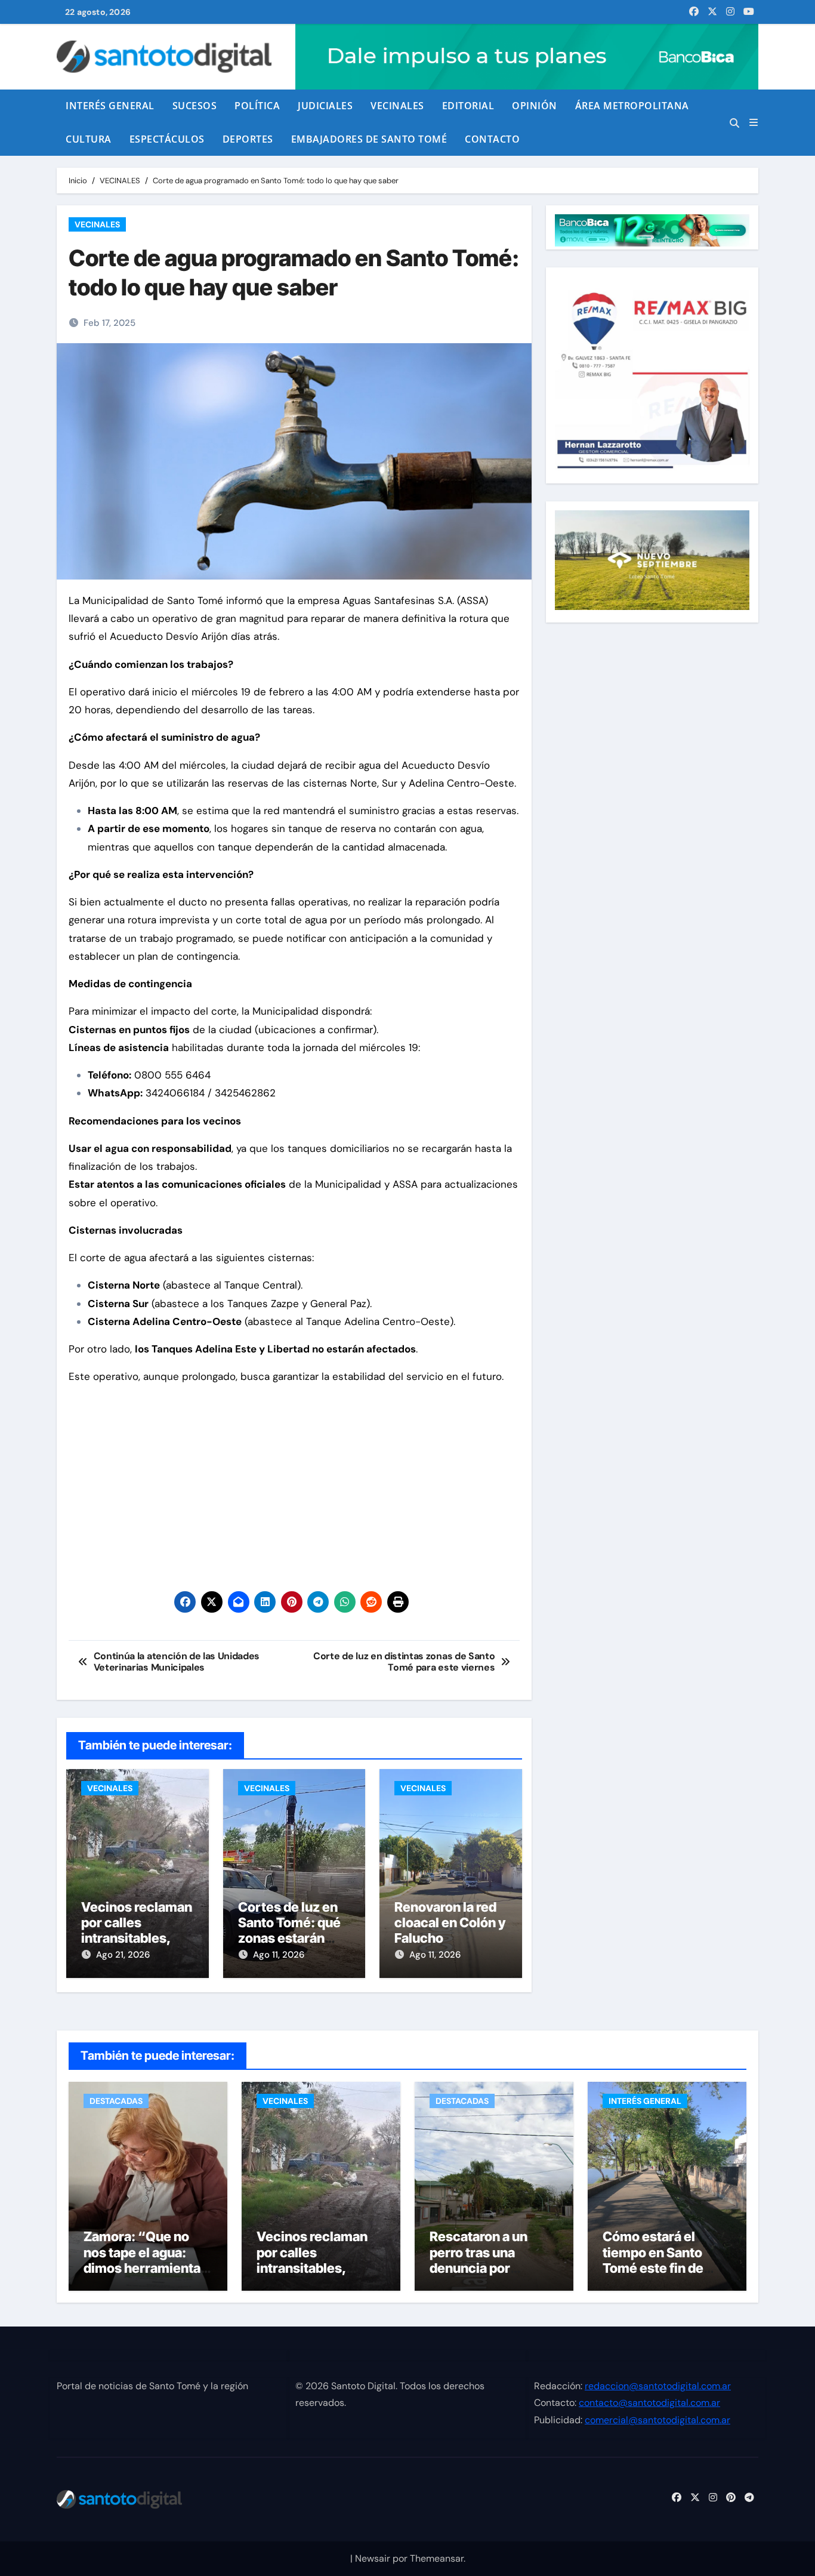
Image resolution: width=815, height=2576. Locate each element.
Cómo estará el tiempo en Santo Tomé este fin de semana (653, 2260)
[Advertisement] (296, 1479)
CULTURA (89, 139)
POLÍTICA (257, 106)
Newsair (373, 2558)
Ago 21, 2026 (123, 1955)
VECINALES (397, 106)
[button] (754, 123)
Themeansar (437, 2558)
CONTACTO (492, 139)
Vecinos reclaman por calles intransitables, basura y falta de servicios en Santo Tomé (313, 2276)
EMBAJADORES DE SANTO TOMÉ (369, 139)
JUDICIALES (325, 106)
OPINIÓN (535, 106)
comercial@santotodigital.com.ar (657, 2420)
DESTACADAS (116, 2101)
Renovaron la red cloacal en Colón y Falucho (450, 1923)
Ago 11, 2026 (279, 1955)
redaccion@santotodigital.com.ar (658, 2386)
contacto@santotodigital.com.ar (649, 2403)
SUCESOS (195, 106)
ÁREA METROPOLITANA (632, 106)
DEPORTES (248, 139)
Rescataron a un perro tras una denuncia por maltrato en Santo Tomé (484, 2268)
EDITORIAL (468, 106)
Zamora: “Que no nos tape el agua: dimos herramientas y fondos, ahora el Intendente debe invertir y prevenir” (146, 2276)
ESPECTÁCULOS (167, 139)
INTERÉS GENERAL (110, 106)
